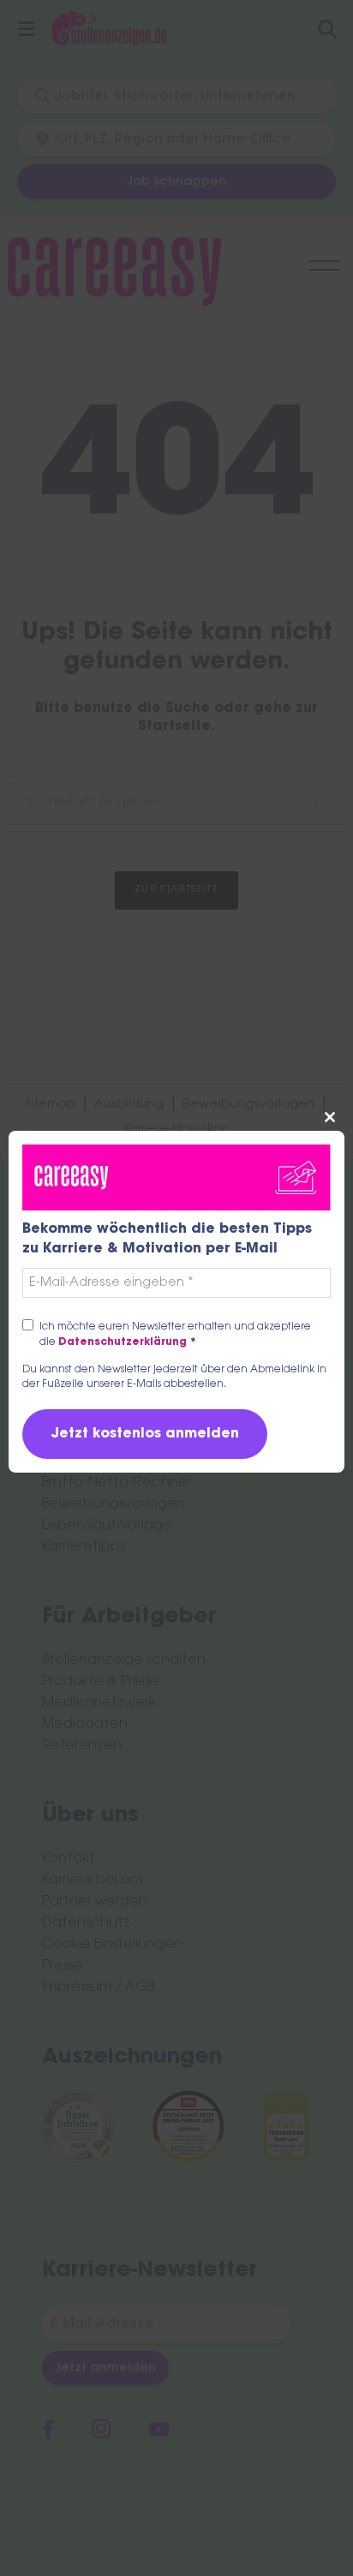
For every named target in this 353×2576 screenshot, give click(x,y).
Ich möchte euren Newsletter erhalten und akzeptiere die (175, 1335)
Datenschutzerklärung (127, 1342)
